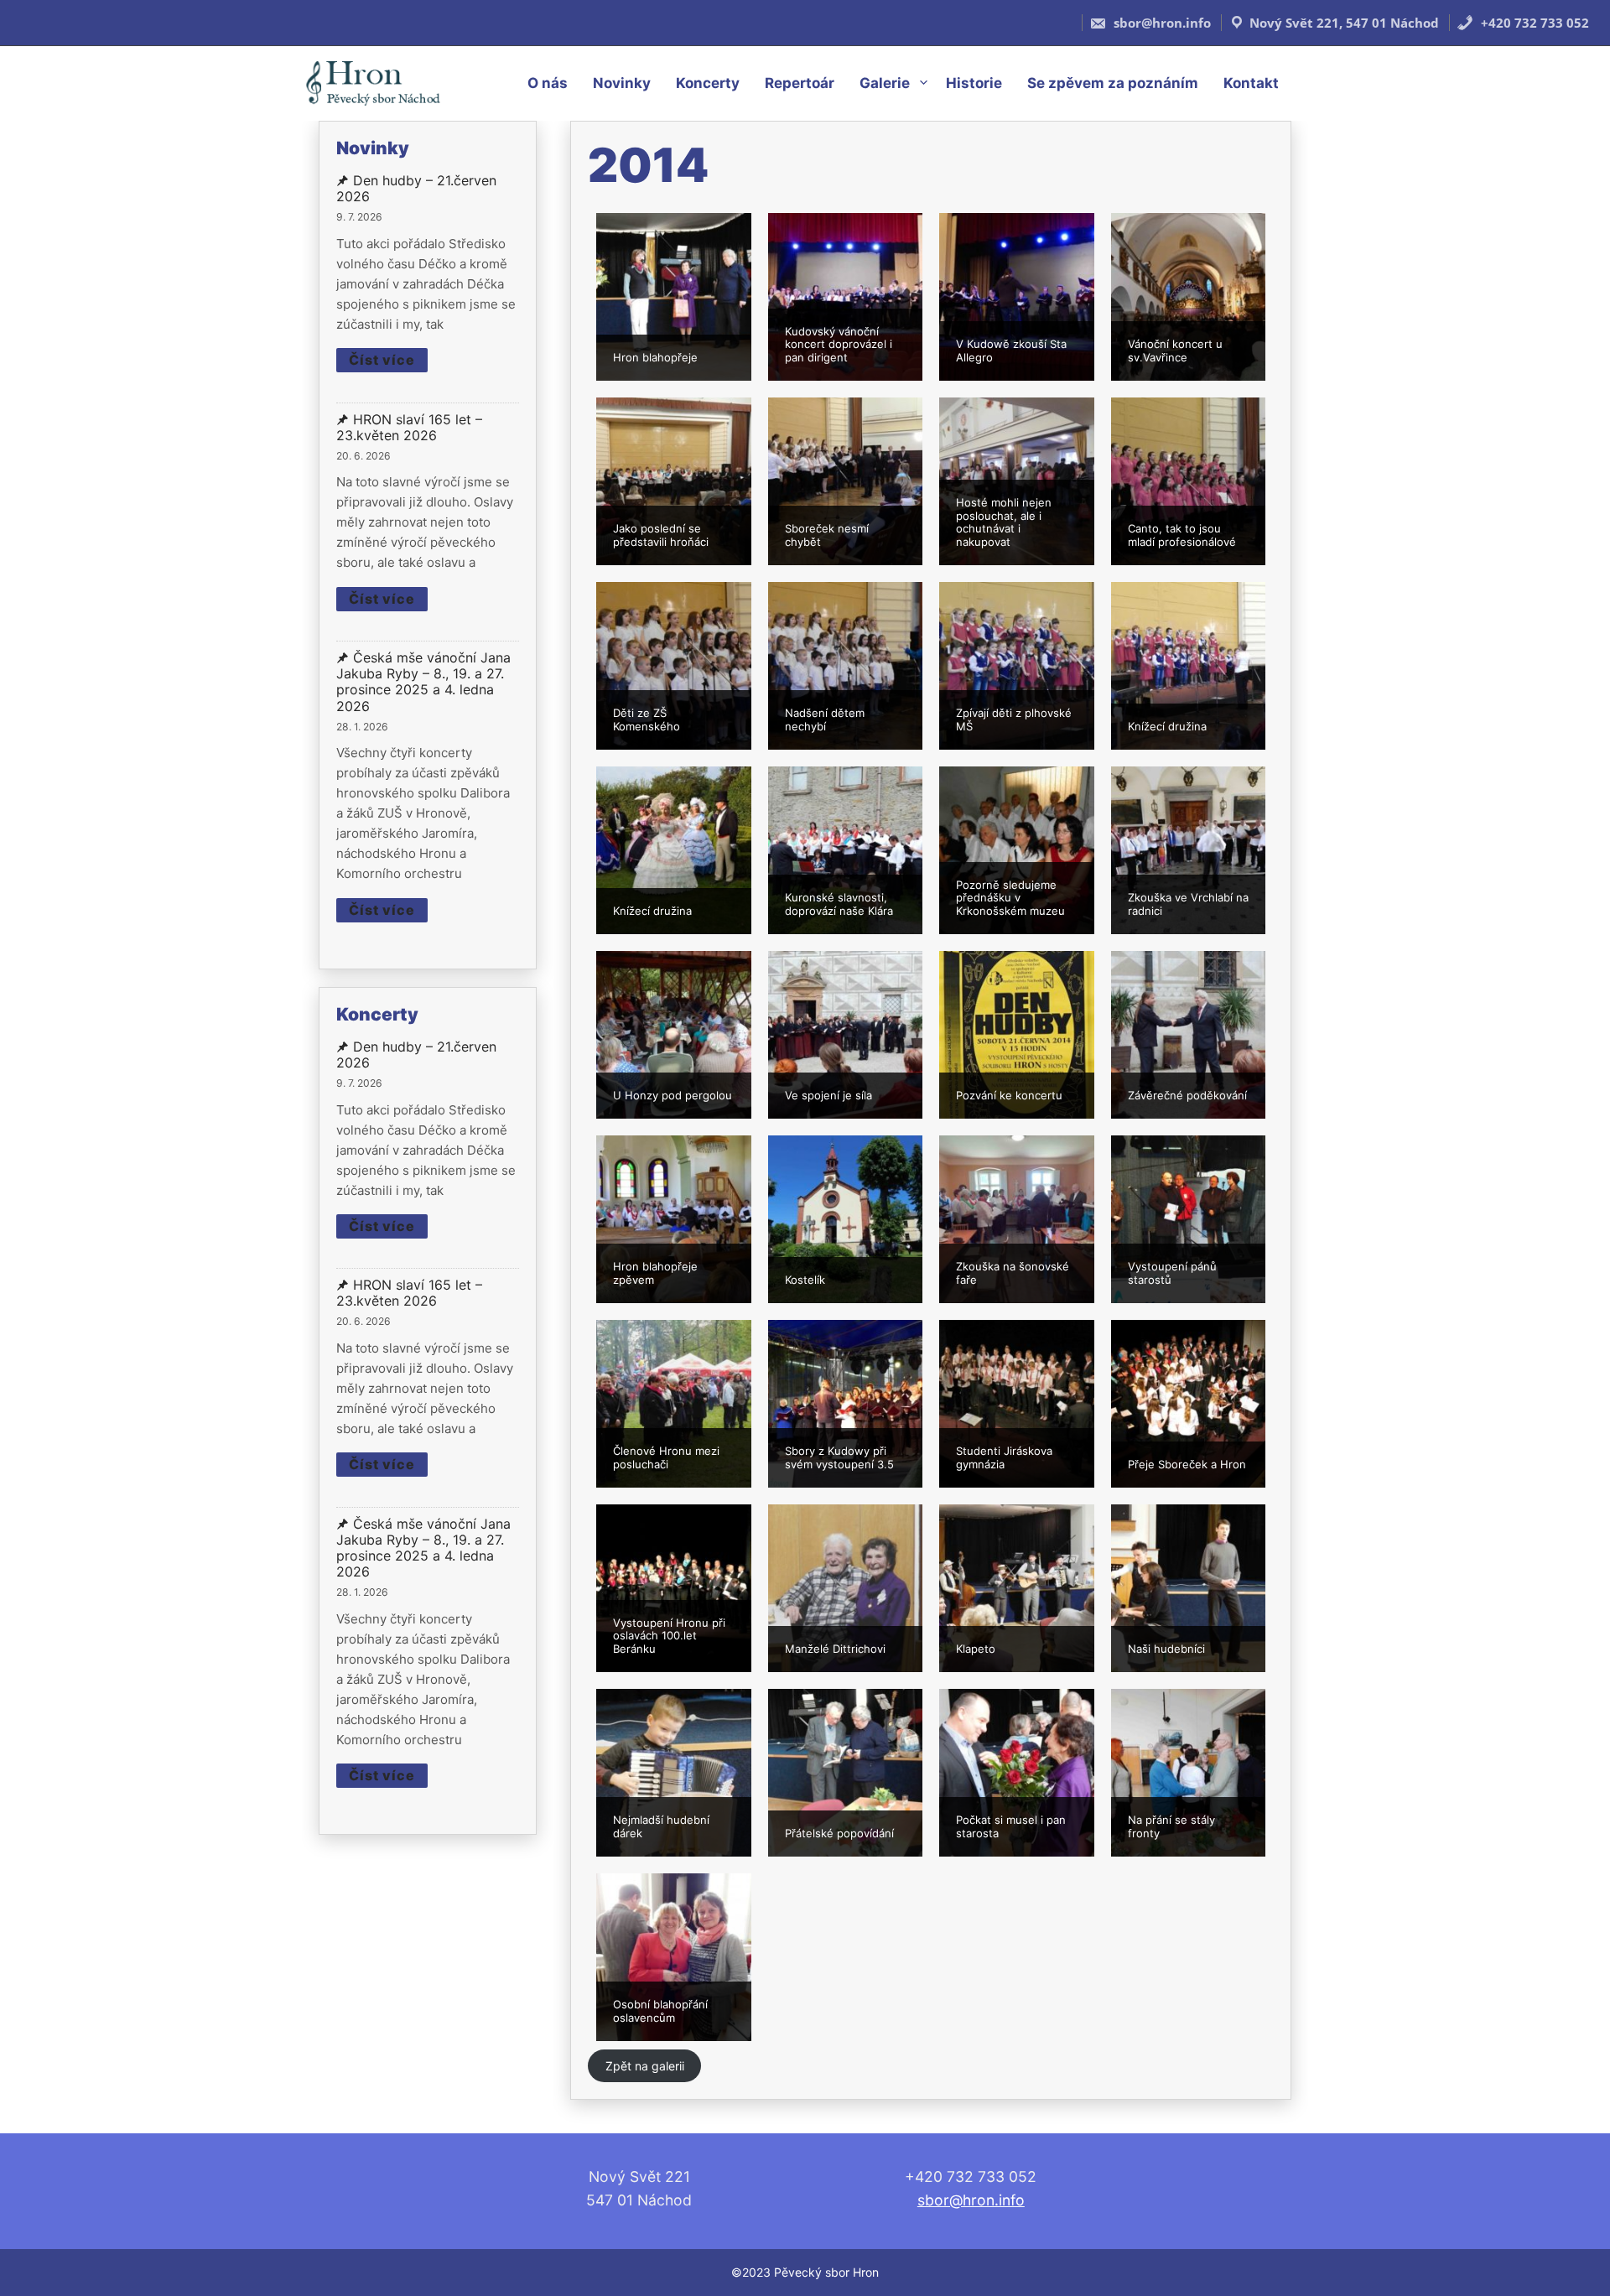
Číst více (382, 360)
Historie (974, 83)
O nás (548, 83)
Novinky (622, 83)
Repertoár (800, 83)
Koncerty (708, 83)
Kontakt (1251, 83)
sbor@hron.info (1161, 23)
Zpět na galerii (645, 2066)
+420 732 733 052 (1533, 23)
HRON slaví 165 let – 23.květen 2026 (409, 428)
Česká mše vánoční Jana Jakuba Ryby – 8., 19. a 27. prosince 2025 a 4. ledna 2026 (423, 682)
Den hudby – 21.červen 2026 (416, 189)
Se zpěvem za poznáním (1113, 83)
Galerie (885, 83)
